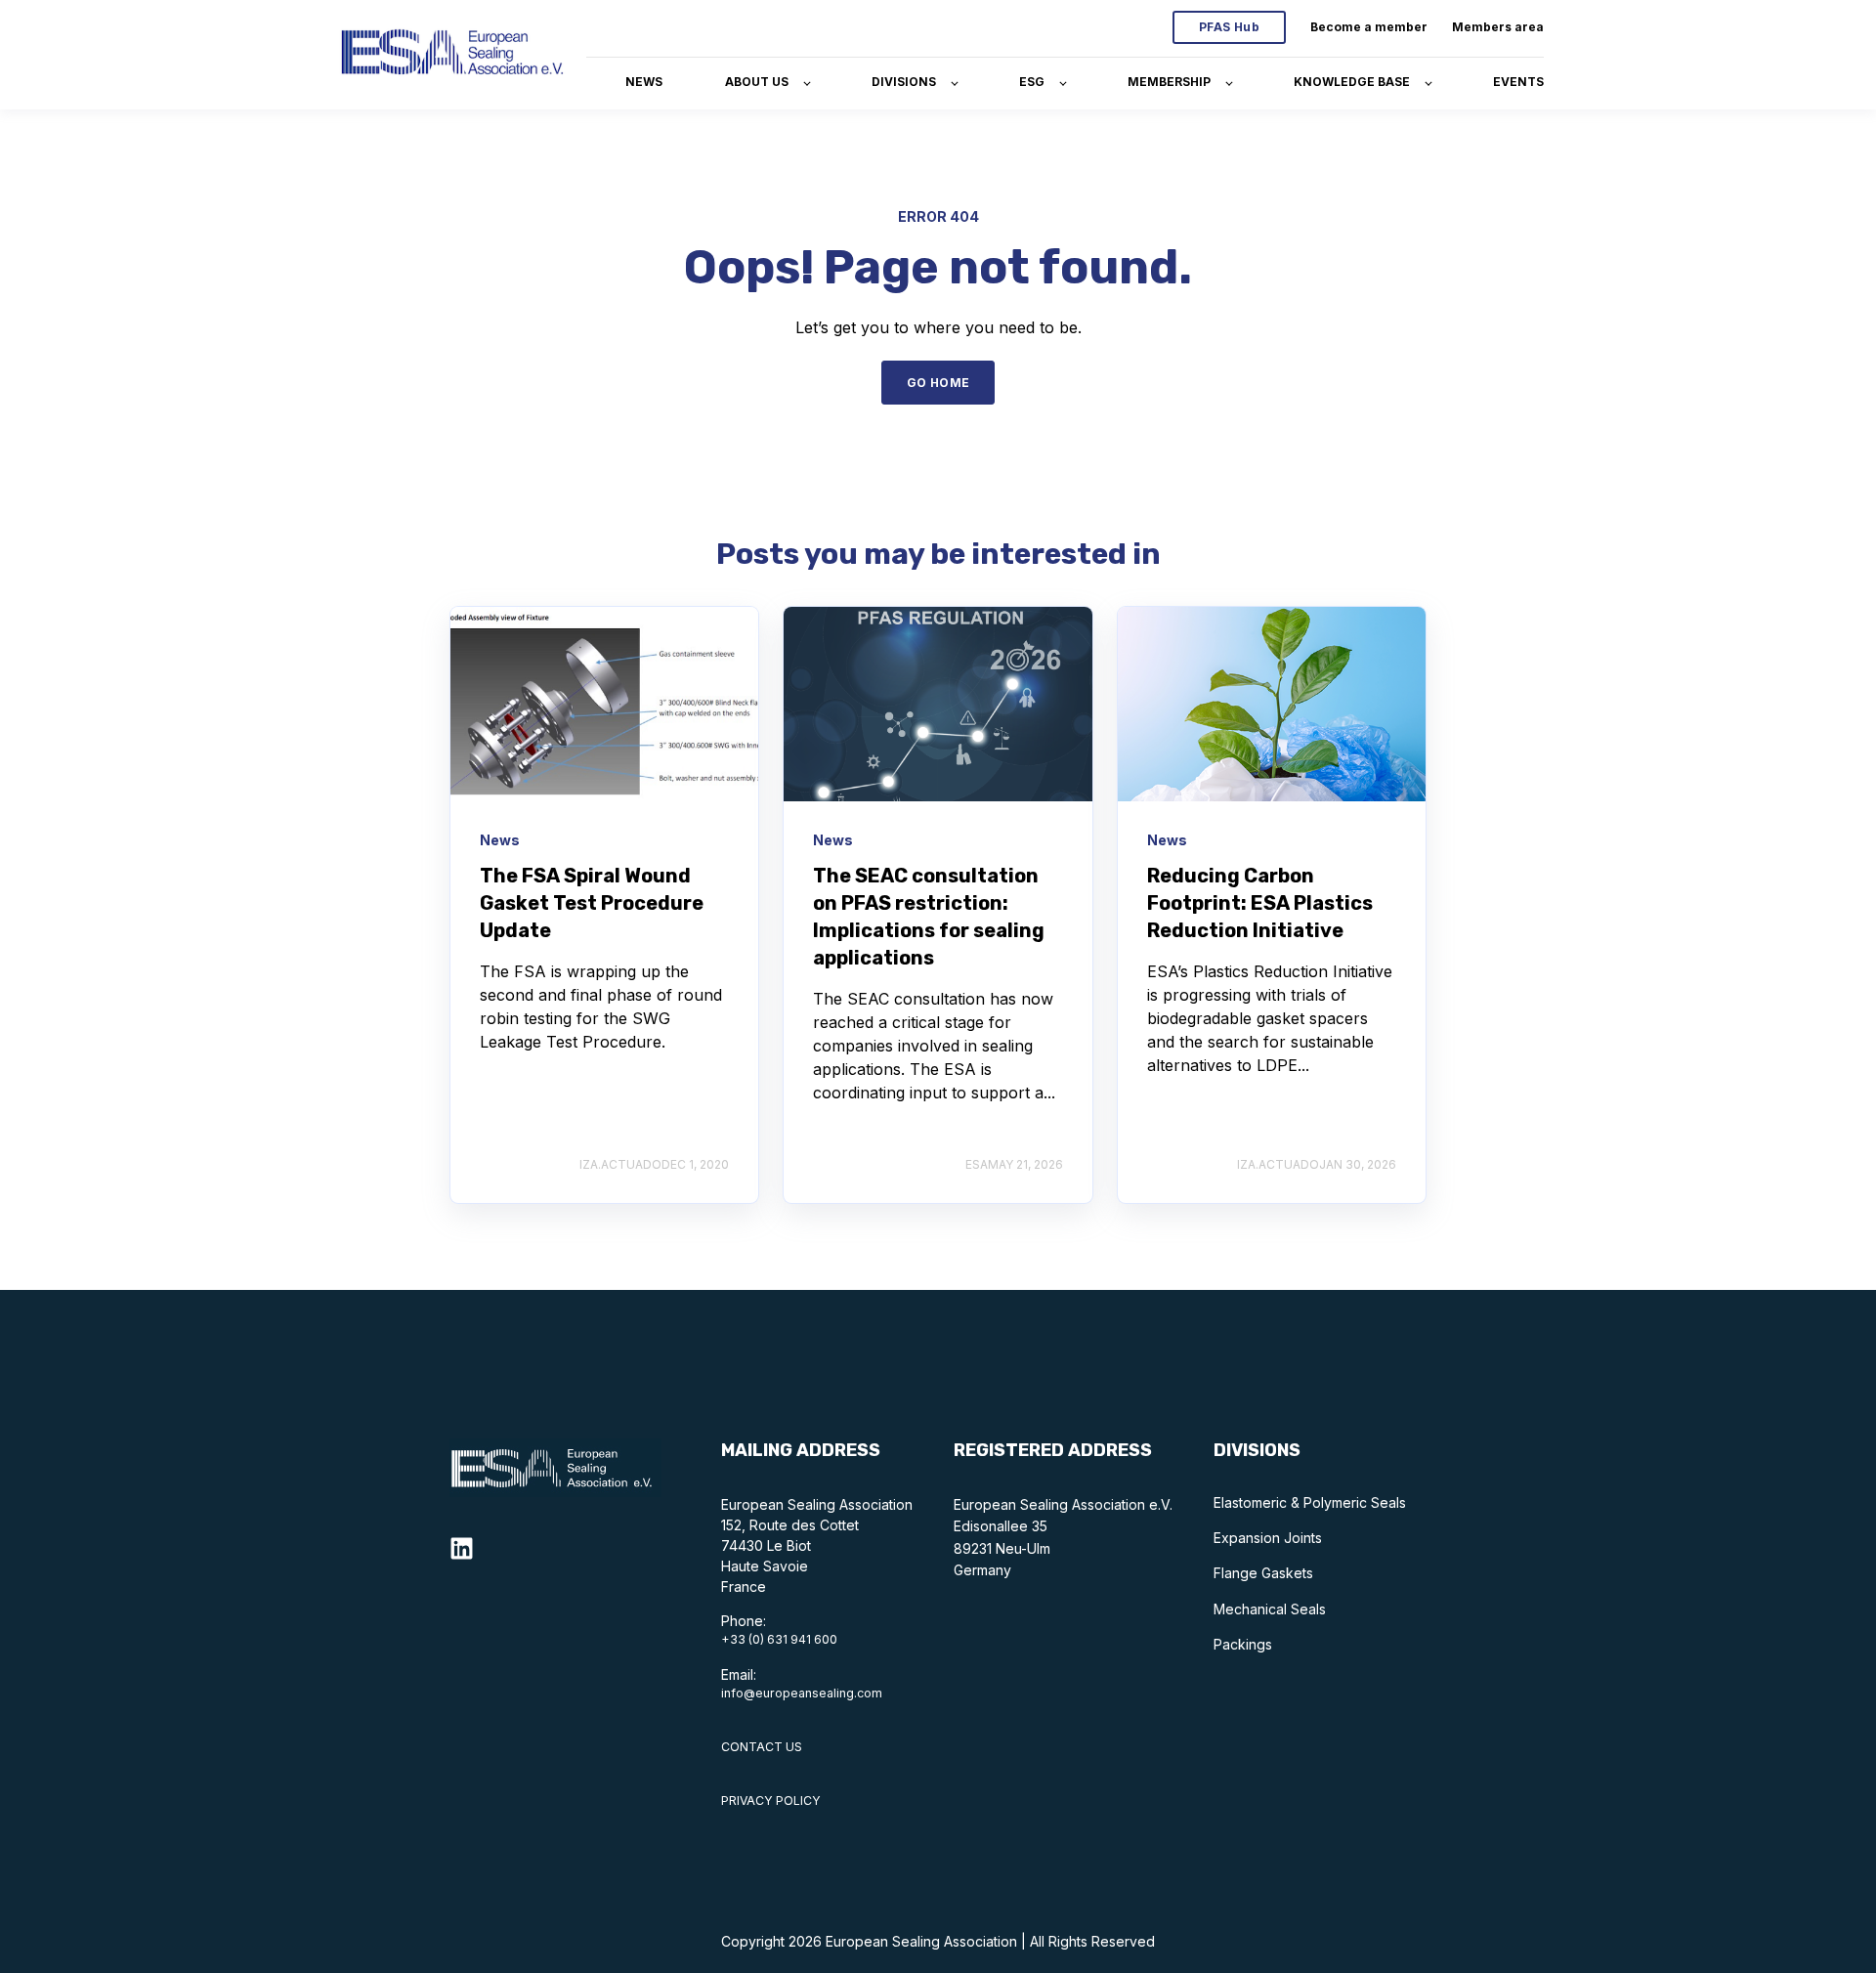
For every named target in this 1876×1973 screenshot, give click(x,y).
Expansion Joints (1268, 1538)
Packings (1243, 1644)
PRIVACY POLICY (771, 1801)
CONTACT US (762, 1747)
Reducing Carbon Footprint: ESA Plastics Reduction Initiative (1260, 903)
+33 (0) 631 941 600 (779, 1639)
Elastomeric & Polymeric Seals (1310, 1502)
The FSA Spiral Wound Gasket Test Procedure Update (592, 903)
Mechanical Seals (1270, 1609)
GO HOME (938, 383)
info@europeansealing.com (802, 1693)
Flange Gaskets (1263, 1573)
